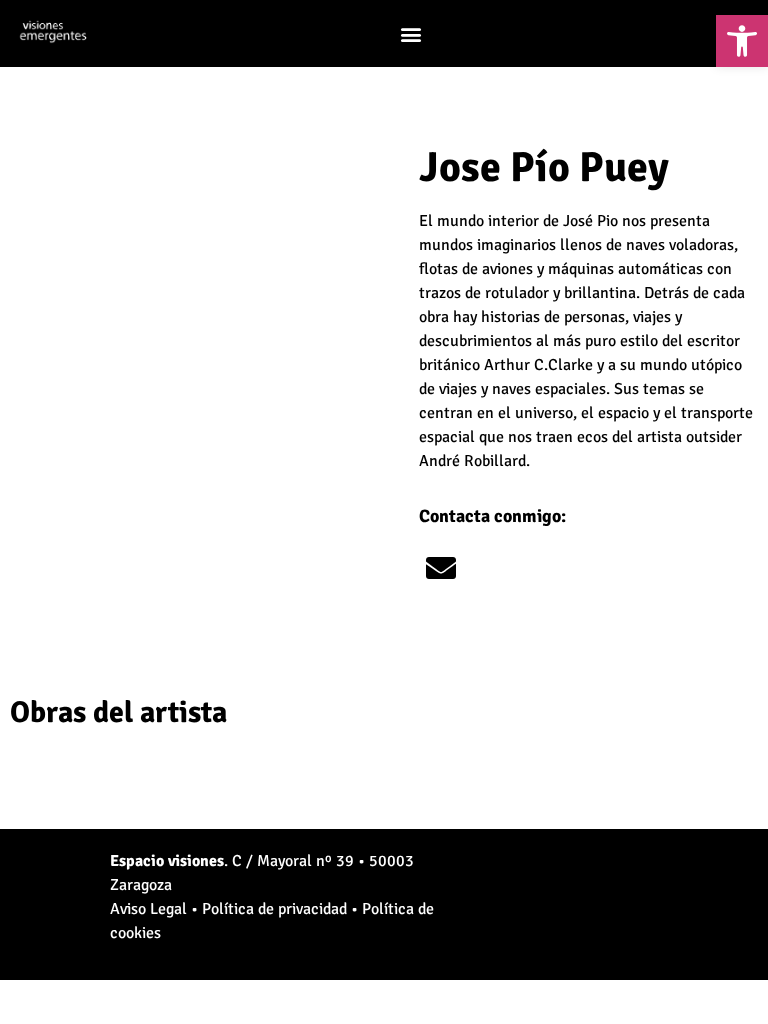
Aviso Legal (148, 909)
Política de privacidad (274, 909)
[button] (410, 33)
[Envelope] (441, 568)
